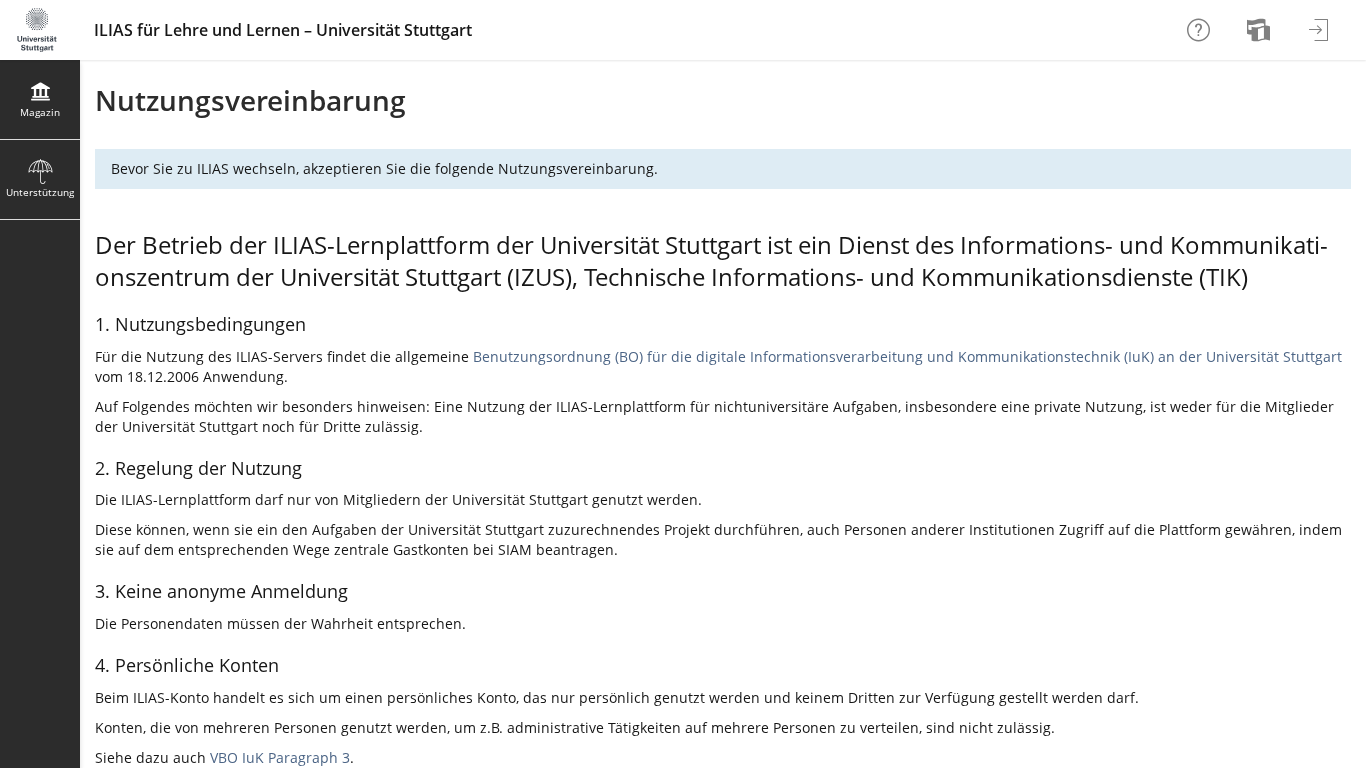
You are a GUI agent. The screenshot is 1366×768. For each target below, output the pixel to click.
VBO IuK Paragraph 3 (280, 757)
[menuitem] (1261, 30)
